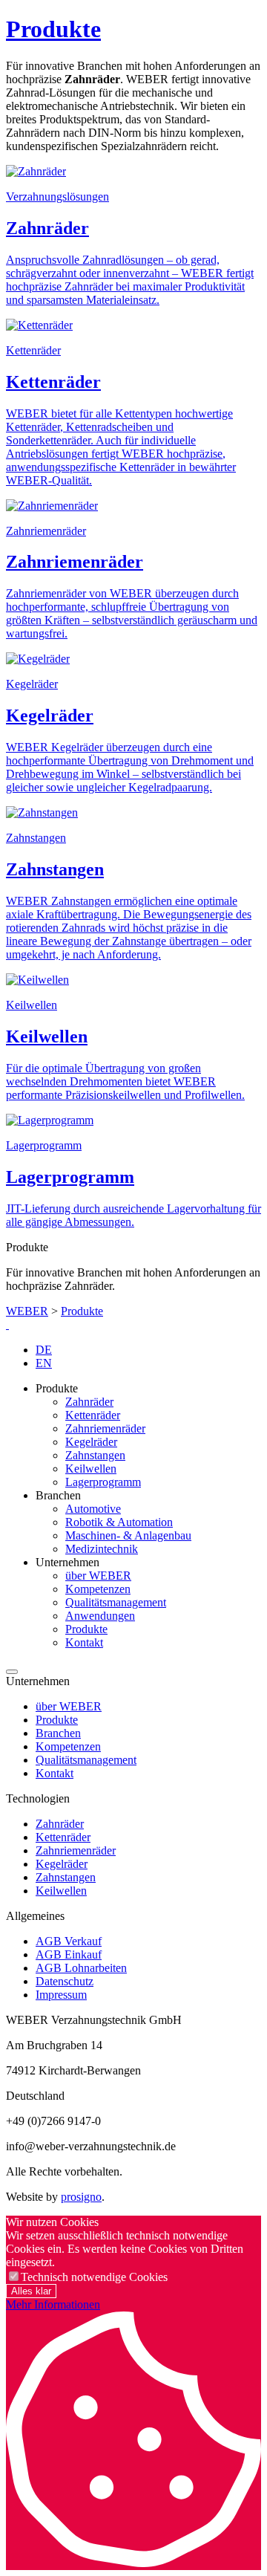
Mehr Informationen (53, 2304)
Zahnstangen (95, 1455)
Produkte (53, 29)
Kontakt (84, 1642)
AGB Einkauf (69, 1954)
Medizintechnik (102, 1549)
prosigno (81, 2197)
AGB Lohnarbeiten (81, 1968)
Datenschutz (65, 1981)
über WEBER (98, 1576)
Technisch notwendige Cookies (94, 2277)
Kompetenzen (98, 1589)
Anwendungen (100, 1616)
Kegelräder (91, 1442)
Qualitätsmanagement (116, 1602)
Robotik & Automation (119, 1522)
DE (44, 1350)
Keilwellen (91, 1469)
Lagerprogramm (103, 1482)
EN (44, 1363)
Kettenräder (93, 1415)
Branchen (58, 1733)
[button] (12, 1672)
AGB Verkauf (69, 1941)
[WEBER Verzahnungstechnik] (7, 1324)
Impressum (61, 1995)
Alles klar (31, 2291)
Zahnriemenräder (105, 1428)
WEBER (27, 1311)
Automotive (93, 1509)
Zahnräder (89, 1402)
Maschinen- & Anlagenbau (128, 1535)
